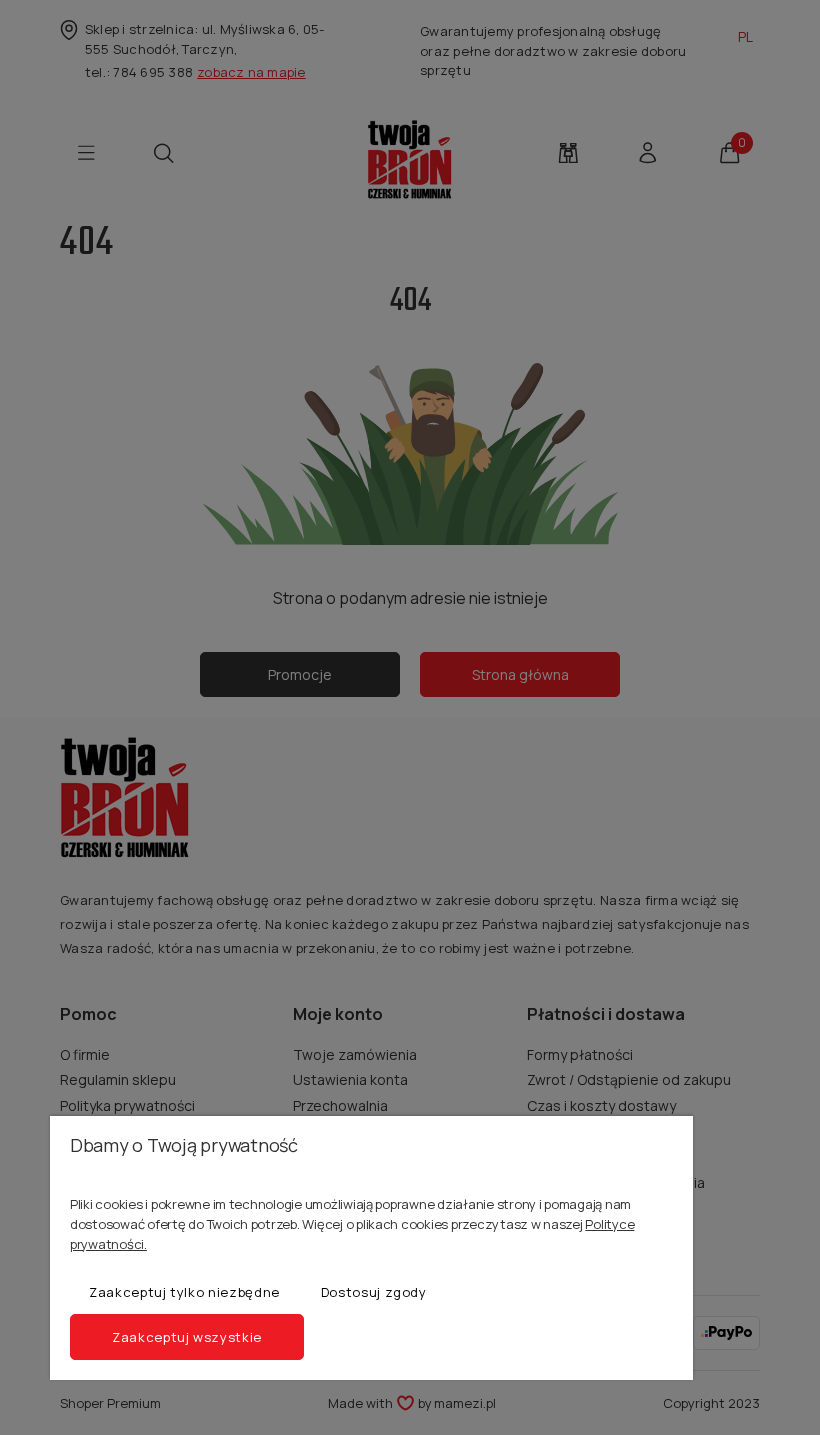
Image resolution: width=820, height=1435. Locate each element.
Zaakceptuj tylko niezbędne (184, 1292)
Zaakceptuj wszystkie (187, 1337)
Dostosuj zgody (374, 1292)
